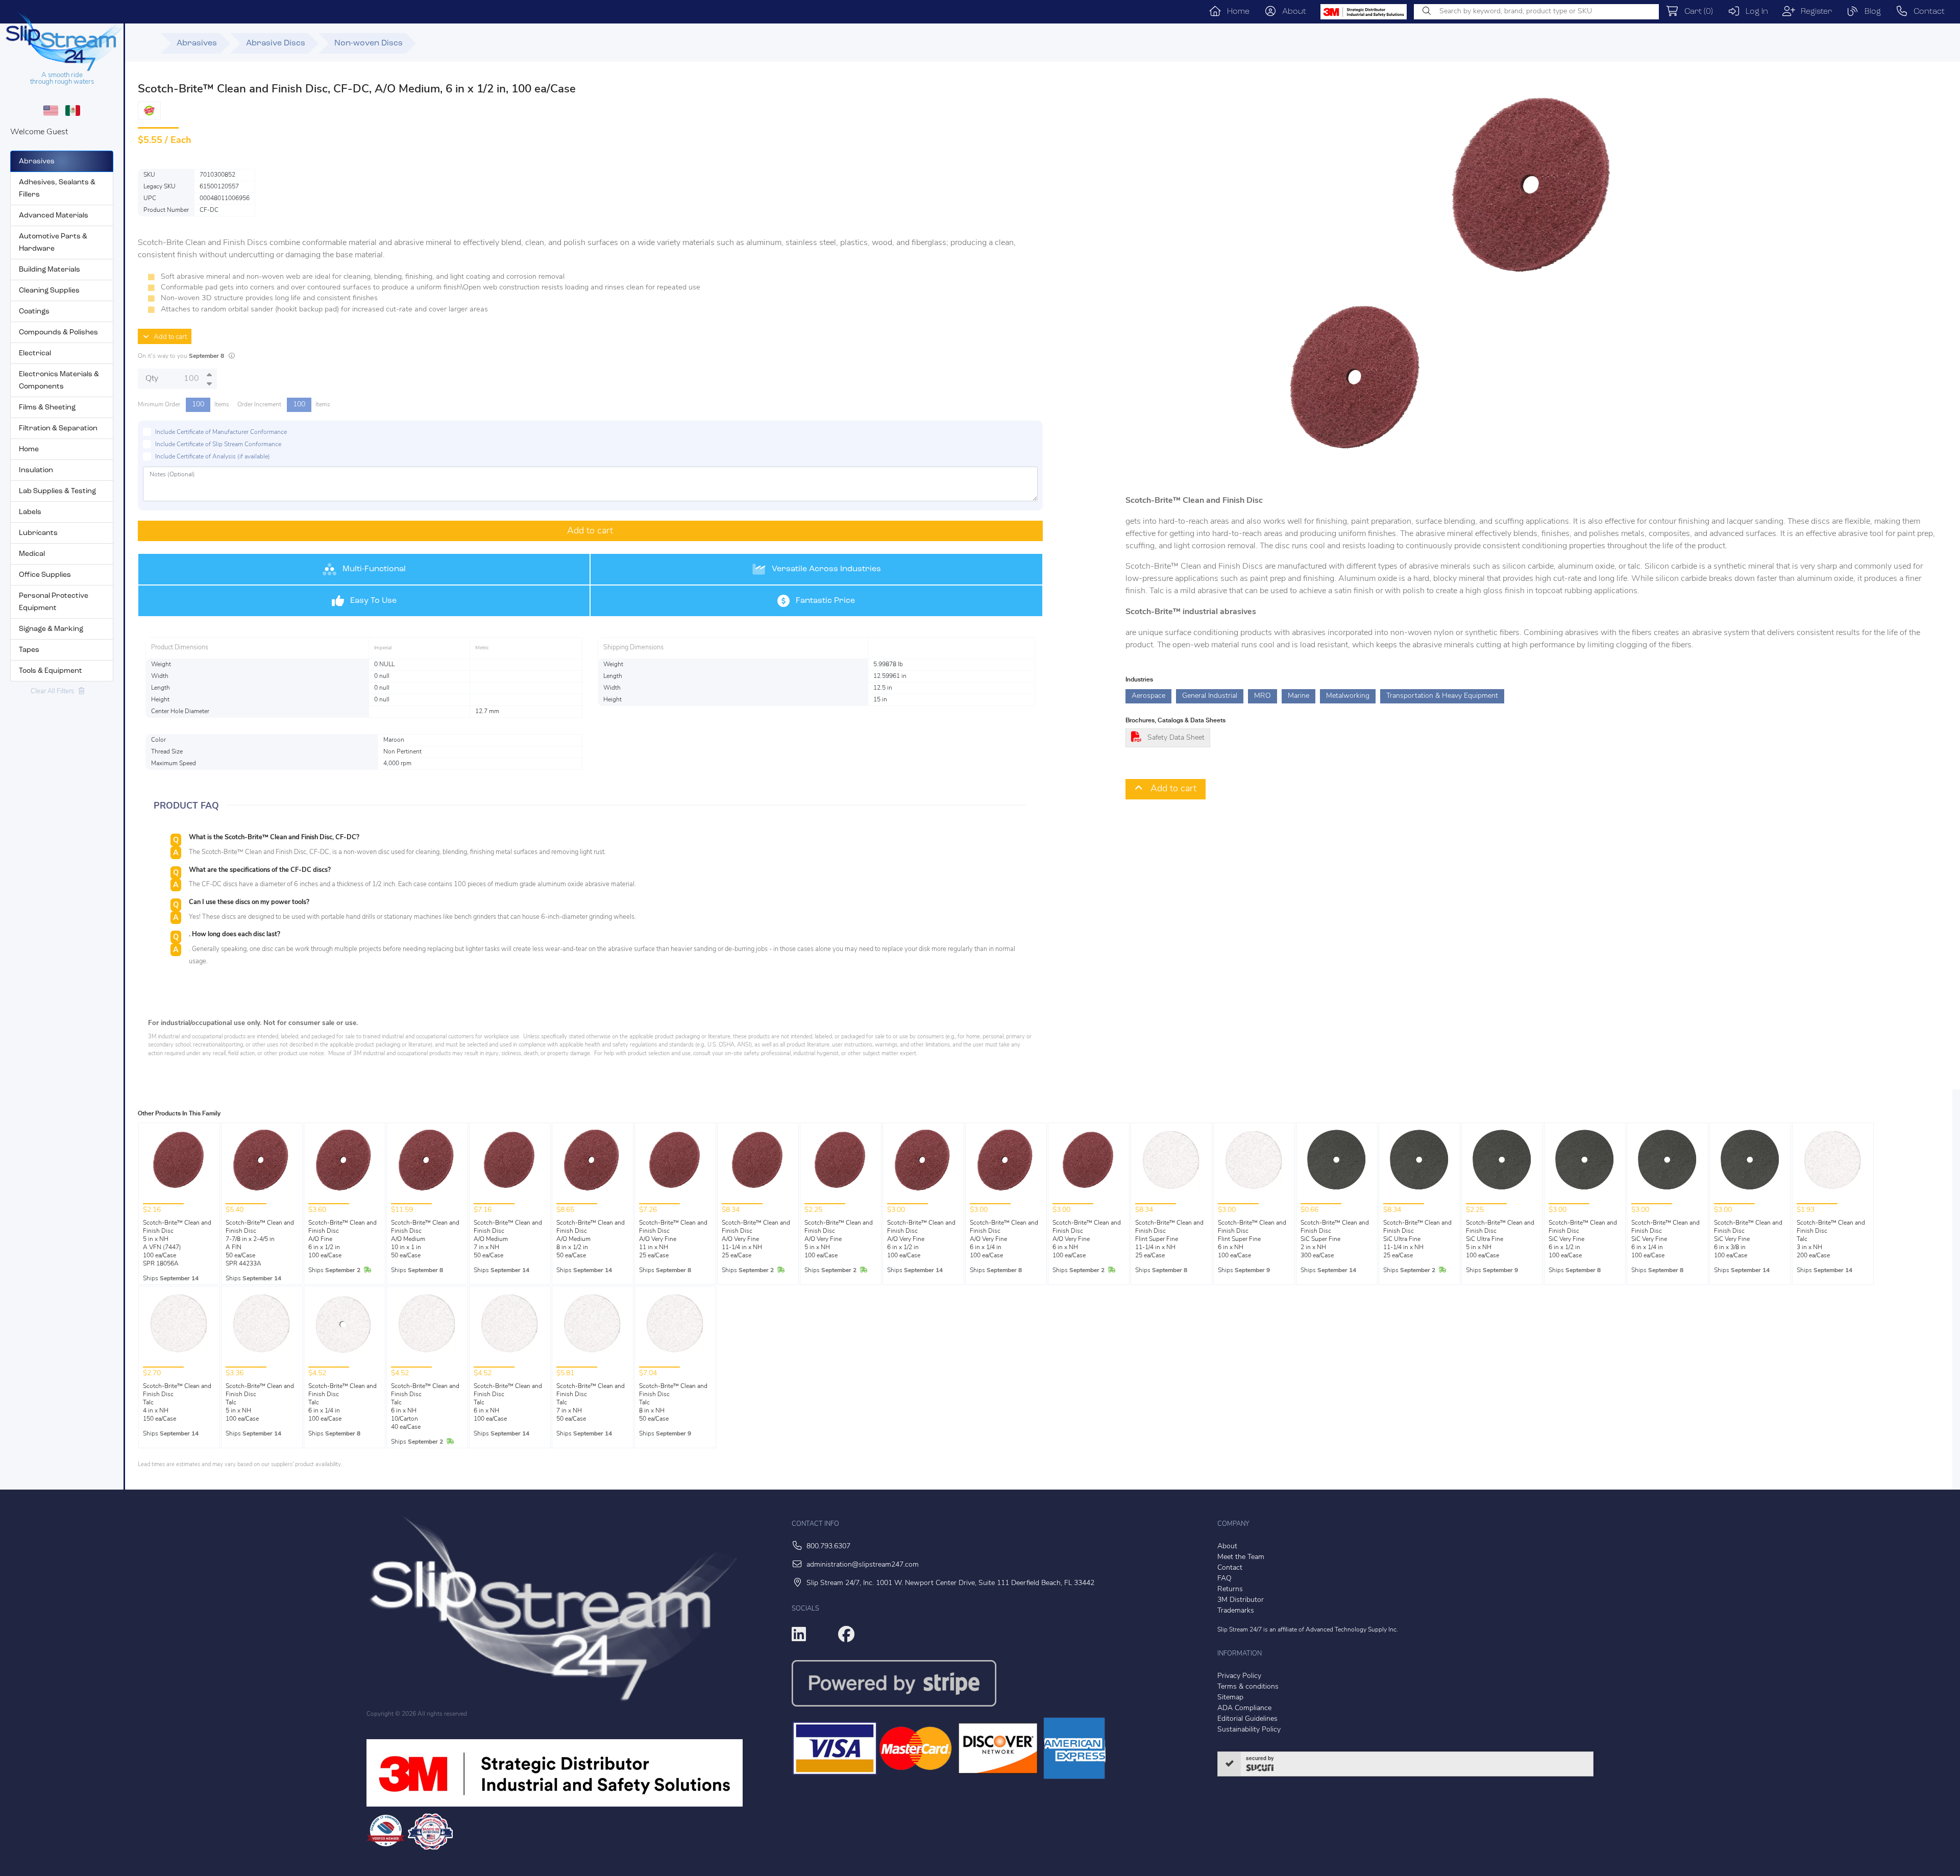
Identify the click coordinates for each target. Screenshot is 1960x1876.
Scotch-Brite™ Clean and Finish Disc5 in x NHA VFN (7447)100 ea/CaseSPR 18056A (177, 1244)
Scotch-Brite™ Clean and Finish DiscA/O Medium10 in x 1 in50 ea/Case (425, 1239)
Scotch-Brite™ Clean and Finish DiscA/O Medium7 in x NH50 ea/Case (508, 1239)
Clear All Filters (55, 691)
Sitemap (1230, 1698)
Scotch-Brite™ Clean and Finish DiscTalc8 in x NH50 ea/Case (673, 1403)
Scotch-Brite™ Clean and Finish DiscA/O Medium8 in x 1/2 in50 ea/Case (591, 1239)
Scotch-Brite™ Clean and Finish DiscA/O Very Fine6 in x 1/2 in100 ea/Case (921, 1239)
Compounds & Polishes (58, 333)
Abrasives (37, 162)
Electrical (35, 354)
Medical (32, 554)
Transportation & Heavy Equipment (1442, 696)
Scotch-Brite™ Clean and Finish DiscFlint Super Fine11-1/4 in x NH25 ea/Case (1169, 1239)
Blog (1870, 12)
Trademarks (1236, 1611)
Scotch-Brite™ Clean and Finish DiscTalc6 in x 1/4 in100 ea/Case (342, 1403)
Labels (30, 512)
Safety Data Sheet (1176, 738)
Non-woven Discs (369, 43)
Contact (1926, 12)
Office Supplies (45, 575)
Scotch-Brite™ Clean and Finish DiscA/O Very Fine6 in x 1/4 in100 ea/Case (1004, 1239)
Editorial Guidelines (1247, 1719)
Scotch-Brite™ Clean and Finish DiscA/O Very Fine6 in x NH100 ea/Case (1087, 1239)
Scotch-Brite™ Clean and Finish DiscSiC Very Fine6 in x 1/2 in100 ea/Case (1583, 1239)
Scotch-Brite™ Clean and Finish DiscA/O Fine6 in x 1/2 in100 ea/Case (342, 1239)
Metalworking (1348, 696)
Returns (1230, 1589)
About (1291, 12)
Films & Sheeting (47, 408)
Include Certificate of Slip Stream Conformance (218, 445)
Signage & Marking (51, 629)
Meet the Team (1241, 1557)
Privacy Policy (1239, 1676)
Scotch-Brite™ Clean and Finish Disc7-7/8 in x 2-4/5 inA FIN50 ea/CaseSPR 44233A (260, 1244)
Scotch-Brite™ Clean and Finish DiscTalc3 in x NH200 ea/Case (1831, 1239)
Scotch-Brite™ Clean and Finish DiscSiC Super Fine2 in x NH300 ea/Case (1335, 1239)
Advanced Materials (54, 216)
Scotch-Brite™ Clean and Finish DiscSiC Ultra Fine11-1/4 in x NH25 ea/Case (1417, 1239)
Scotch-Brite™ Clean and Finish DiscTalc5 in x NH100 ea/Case (260, 1403)
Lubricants (38, 533)
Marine (1298, 696)
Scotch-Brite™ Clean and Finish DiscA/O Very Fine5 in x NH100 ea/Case (839, 1239)
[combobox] (1536, 12)
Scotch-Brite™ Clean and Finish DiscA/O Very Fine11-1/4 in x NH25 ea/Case (756, 1239)
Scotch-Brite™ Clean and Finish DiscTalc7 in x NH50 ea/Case (591, 1403)
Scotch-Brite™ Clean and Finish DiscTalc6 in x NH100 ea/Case (508, 1403)
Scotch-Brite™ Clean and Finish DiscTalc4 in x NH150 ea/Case (177, 1403)
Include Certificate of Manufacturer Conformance (221, 432)
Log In (1754, 12)
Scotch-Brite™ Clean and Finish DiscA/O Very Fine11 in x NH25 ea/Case (673, 1239)
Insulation (36, 470)
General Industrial (1210, 696)
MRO (1263, 696)
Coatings (34, 312)
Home (1235, 12)
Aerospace (1148, 696)
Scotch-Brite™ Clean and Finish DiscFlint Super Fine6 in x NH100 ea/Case (1252, 1239)
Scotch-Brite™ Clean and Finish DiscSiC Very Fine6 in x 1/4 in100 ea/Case (1665, 1239)
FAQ (1224, 1579)
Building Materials (50, 270)
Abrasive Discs (276, 43)
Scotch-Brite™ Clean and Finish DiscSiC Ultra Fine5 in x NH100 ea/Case (1500, 1239)
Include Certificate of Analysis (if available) (213, 457)
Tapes (29, 650)
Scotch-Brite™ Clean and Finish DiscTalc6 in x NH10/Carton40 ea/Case (425, 1407)
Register (1814, 12)
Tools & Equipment (51, 671)
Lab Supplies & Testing (57, 491)
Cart (1696, 12)
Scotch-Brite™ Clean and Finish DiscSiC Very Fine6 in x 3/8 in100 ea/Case (1748, 1239)
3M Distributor (1241, 1600)
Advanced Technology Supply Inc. (1352, 1630)
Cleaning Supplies (49, 291)
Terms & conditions (1248, 1687)
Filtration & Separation (58, 429)
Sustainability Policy (1249, 1730)
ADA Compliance (1244, 1708)
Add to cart (168, 337)
